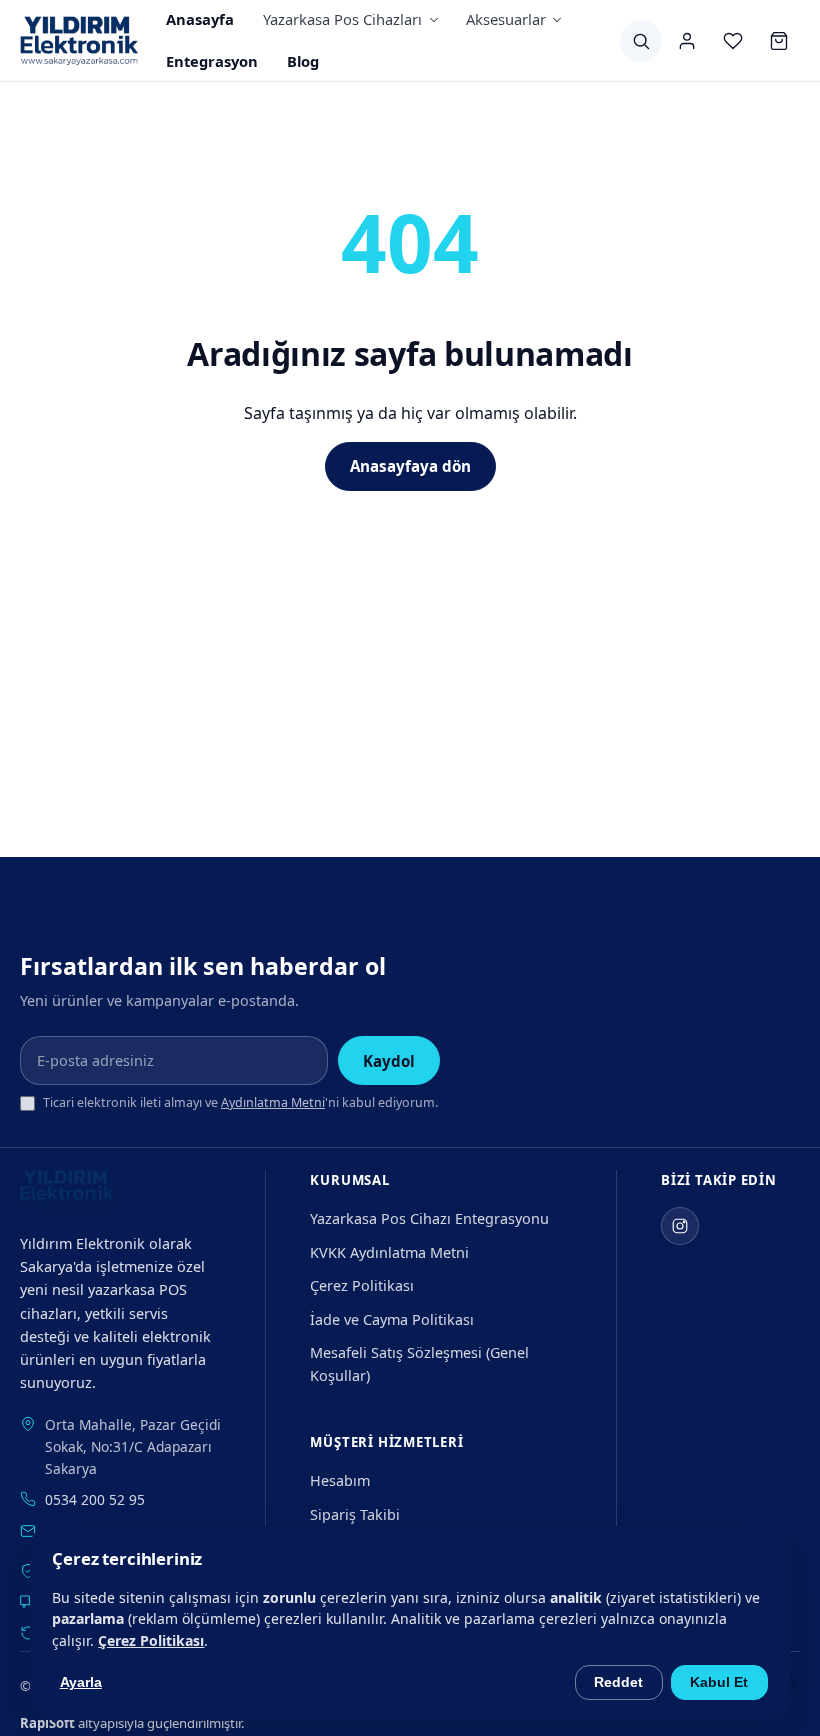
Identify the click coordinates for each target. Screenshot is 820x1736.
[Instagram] (680, 1226)
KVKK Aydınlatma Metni (389, 1252)
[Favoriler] (733, 41)
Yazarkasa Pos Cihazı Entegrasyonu (429, 1218)
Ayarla (81, 1682)
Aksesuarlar (506, 19)
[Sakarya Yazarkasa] (79, 41)
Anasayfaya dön (410, 466)
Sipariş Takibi (355, 1514)
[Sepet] (779, 41)
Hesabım (340, 1480)
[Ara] (641, 41)
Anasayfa (200, 19)
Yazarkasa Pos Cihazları (342, 19)
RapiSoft (47, 1723)
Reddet (618, 1682)
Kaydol (389, 1061)
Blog (303, 61)
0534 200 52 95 (95, 1499)
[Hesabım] (687, 41)
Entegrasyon (212, 61)
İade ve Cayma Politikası (392, 1319)
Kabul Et (719, 1682)
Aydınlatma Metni (273, 1102)
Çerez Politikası (362, 1285)
